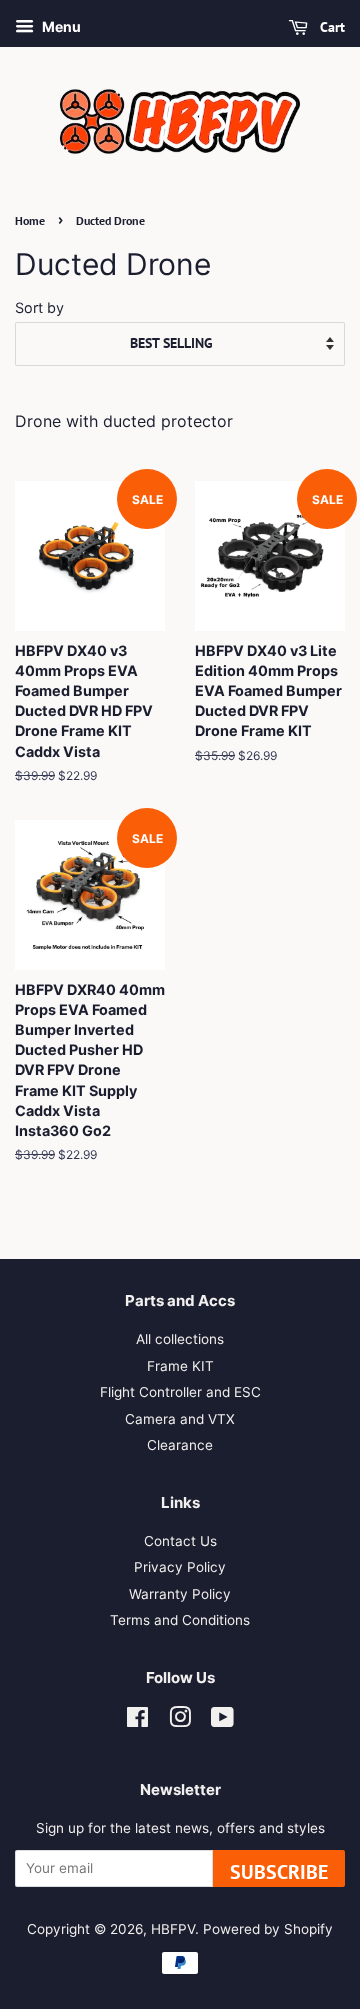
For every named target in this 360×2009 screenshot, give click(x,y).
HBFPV (173, 1929)
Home (30, 220)
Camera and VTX (180, 1419)
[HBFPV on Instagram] (180, 1721)
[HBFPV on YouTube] (222, 1721)
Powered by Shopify (268, 1929)
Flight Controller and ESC (180, 1392)
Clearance (180, 1445)
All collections (180, 1339)
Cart (330, 27)
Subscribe (279, 1872)
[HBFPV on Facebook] (137, 1721)
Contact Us (180, 1541)
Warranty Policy (180, 1594)
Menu (60, 26)
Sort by (39, 307)
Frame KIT (180, 1366)
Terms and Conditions (180, 1620)
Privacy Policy (180, 1567)
